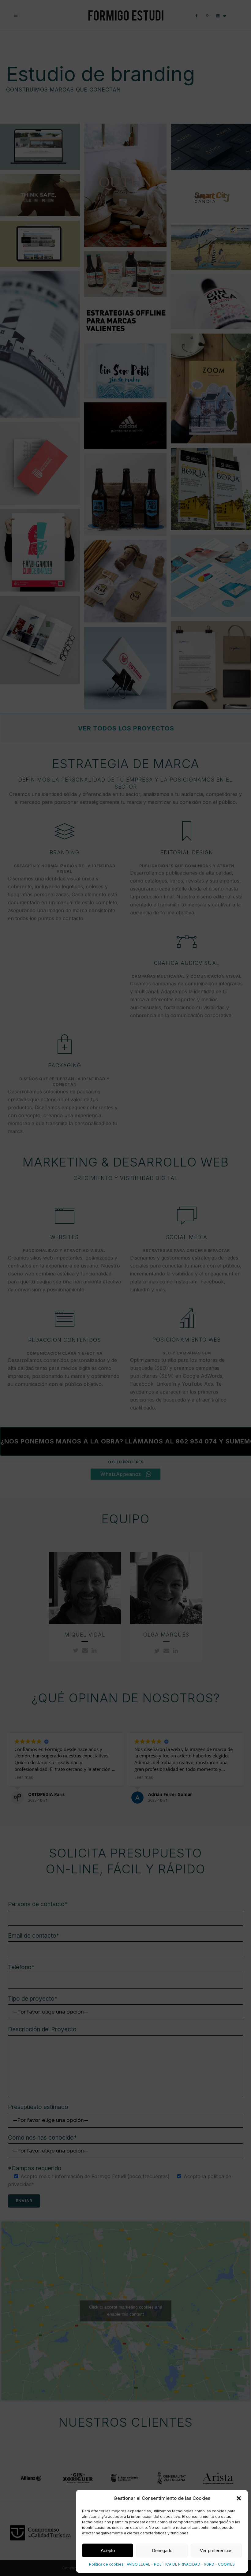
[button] (239, 2498)
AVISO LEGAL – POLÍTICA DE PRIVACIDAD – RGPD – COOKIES (181, 2564)
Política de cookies (106, 2564)
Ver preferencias (216, 2550)
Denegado (162, 2550)
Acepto (108, 2550)
